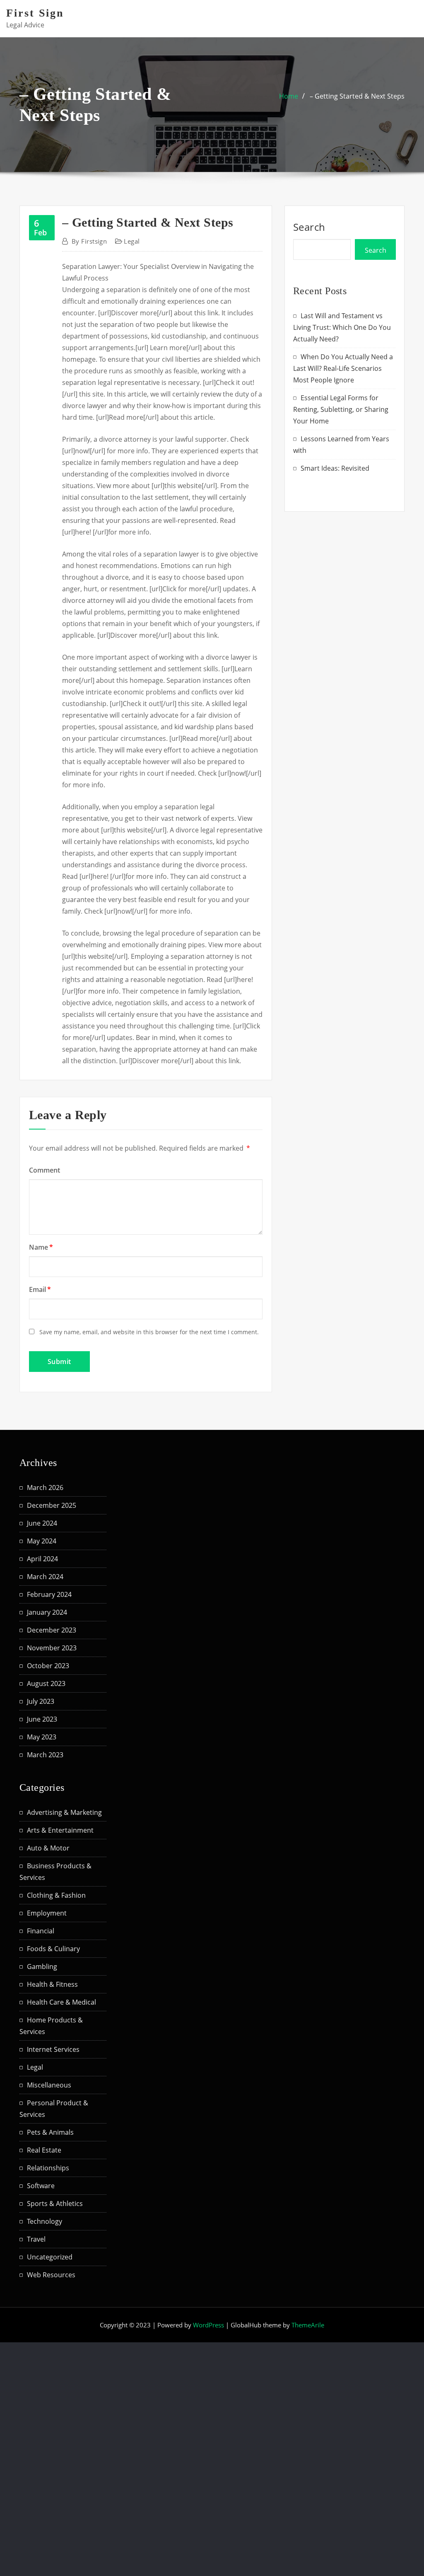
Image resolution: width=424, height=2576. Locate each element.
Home (289, 96)
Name (41, 1247)
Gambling (42, 1966)
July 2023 (41, 1701)
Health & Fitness (52, 1984)
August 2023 (46, 1683)
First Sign (35, 13)
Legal (132, 241)
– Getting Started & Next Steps (357, 96)
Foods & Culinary (53, 1949)
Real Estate (44, 2150)
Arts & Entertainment (60, 1830)
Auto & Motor (48, 1848)
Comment (45, 1170)
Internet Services (53, 2049)
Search (309, 227)
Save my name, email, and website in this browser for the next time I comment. (149, 1332)
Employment (47, 1913)
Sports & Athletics (55, 2204)
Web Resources (51, 2275)
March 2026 (45, 1488)
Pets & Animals (50, 2132)
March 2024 (45, 1577)
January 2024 (47, 1612)
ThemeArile (308, 2325)
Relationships (48, 2168)
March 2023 (45, 1755)
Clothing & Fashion (56, 1895)
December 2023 (52, 1630)
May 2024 (42, 1541)
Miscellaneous (49, 2085)
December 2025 (52, 1505)
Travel (36, 2239)
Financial (41, 1931)
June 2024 (42, 1523)
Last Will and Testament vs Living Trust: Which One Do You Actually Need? (342, 327)
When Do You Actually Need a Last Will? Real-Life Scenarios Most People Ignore (343, 368)
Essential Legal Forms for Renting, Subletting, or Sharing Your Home (341, 409)
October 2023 (48, 1666)
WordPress (208, 2325)
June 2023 (42, 1719)
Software (41, 2186)
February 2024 (49, 1594)
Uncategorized (50, 2257)
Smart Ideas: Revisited (335, 468)
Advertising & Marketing (64, 1812)
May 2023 (42, 1737)
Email (40, 1289)
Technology (45, 2221)
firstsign (89, 241)
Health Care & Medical (61, 2002)
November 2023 (52, 1648)
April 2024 (42, 1559)
